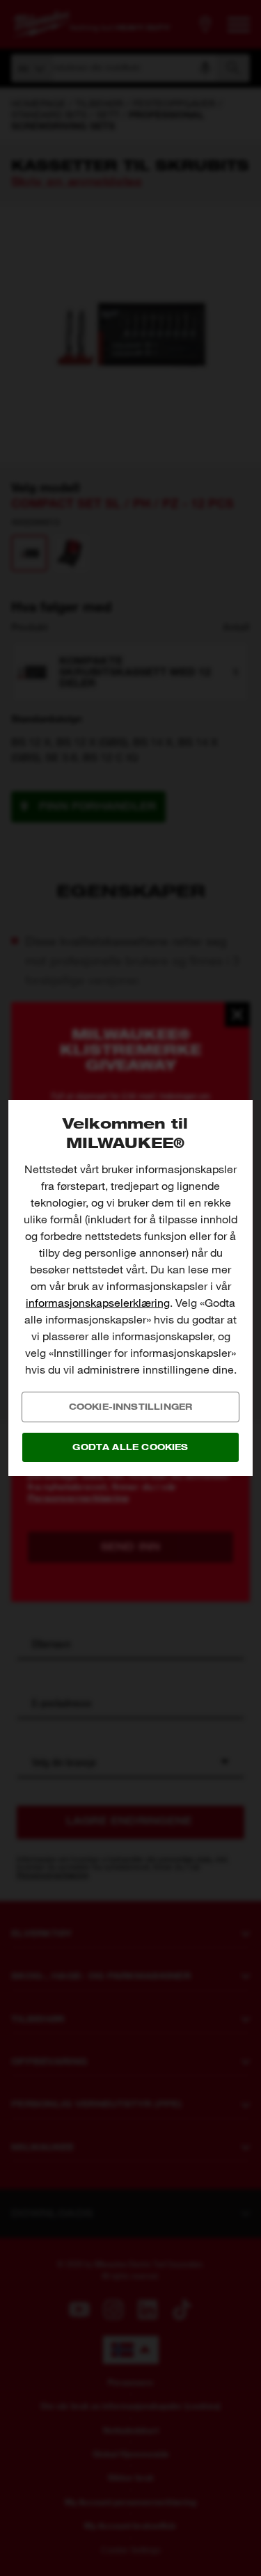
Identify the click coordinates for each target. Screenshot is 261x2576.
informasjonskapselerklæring (98, 1303)
